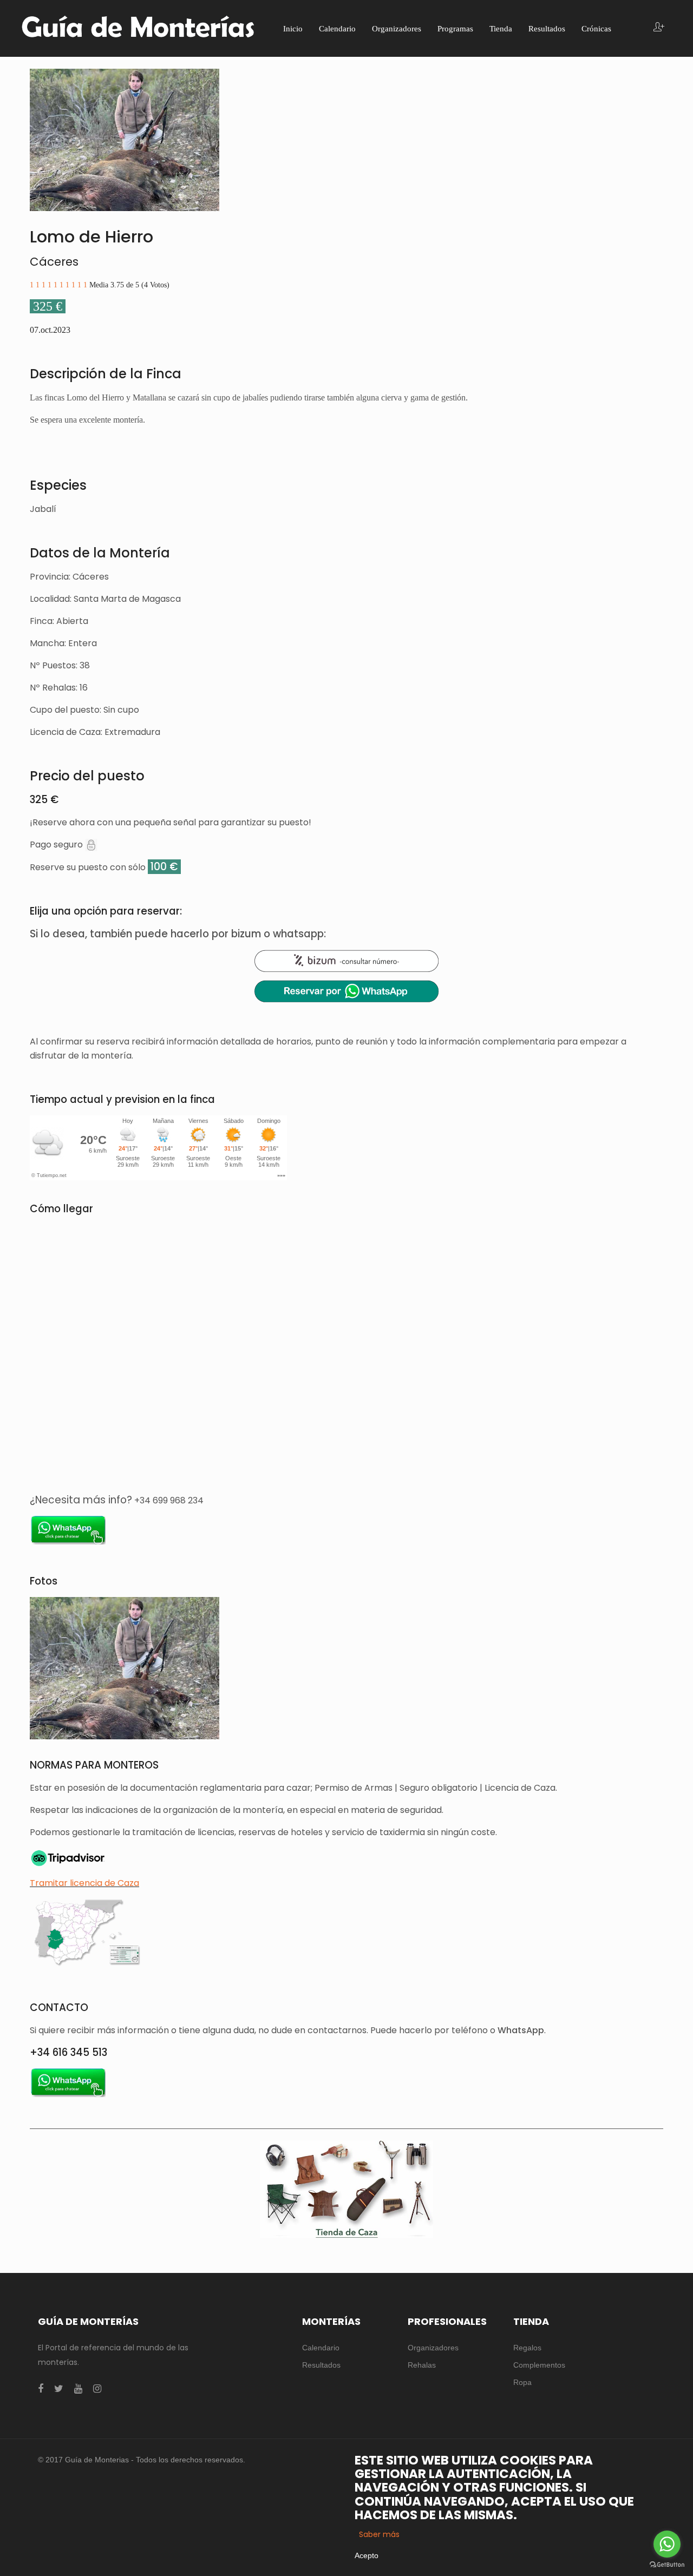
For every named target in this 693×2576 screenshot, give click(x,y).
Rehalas (422, 2365)
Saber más (379, 2534)
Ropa (522, 2382)
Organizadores (433, 2348)
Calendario (321, 2348)
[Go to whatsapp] (667, 2544)
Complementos (539, 2365)
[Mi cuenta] (659, 28)
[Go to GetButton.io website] (667, 2565)
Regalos (527, 2348)
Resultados (321, 2365)
